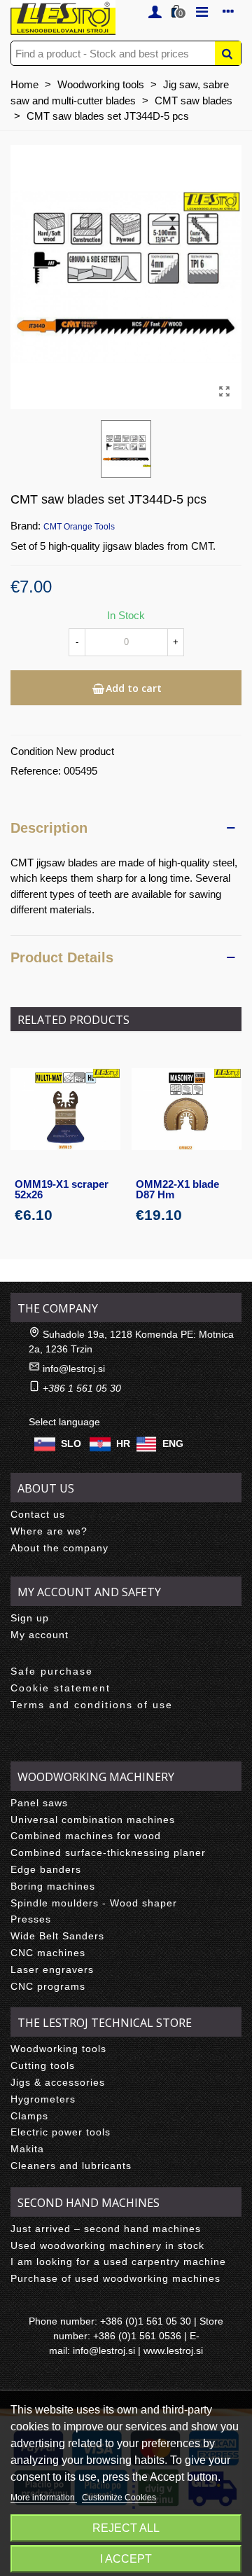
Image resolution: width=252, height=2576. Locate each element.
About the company (59, 1548)
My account (40, 1635)
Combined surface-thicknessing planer (108, 1853)
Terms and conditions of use (92, 1705)
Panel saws (39, 1803)
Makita (27, 2149)
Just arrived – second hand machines (106, 2229)
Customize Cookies (119, 2498)
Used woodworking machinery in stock (107, 2245)
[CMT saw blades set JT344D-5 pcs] (224, 392)
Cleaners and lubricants (71, 2166)
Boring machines (53, 1886)
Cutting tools (43, 2065)
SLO (71, 1443)
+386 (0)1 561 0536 (137, 2336)
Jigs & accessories (58, 2082)
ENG (173, 1443)
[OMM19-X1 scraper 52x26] (65, 1109)
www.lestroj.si (173, 2350)
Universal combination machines (93, 1820)
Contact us (38, 1514)
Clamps (29, 2116)
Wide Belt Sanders (57, 1936)
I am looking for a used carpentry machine (118, 2262)
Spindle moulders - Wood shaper (94, 1903)
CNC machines (48, 1953)
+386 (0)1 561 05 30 (146, 2321)
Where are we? (49, 1531)
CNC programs (48, 1986)
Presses (31, 1919)
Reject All (126, 2528)
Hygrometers (43, 2099)
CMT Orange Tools (79, 527)
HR (123, 1443)
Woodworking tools (58, 2049)
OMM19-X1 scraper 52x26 (62, 1189)
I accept (126, 2559)
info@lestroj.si (74, 1369)
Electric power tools (61, 2132)
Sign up (30, 1618)
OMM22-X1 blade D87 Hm (177, 1189)
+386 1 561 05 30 (82, 1388)
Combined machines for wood (86, 1836)
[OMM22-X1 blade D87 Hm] (187, 1109)
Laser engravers (52, 1969)
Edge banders (46, 1869)
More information (44, 2498)
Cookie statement (61, 1688)
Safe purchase (52, 1671)
